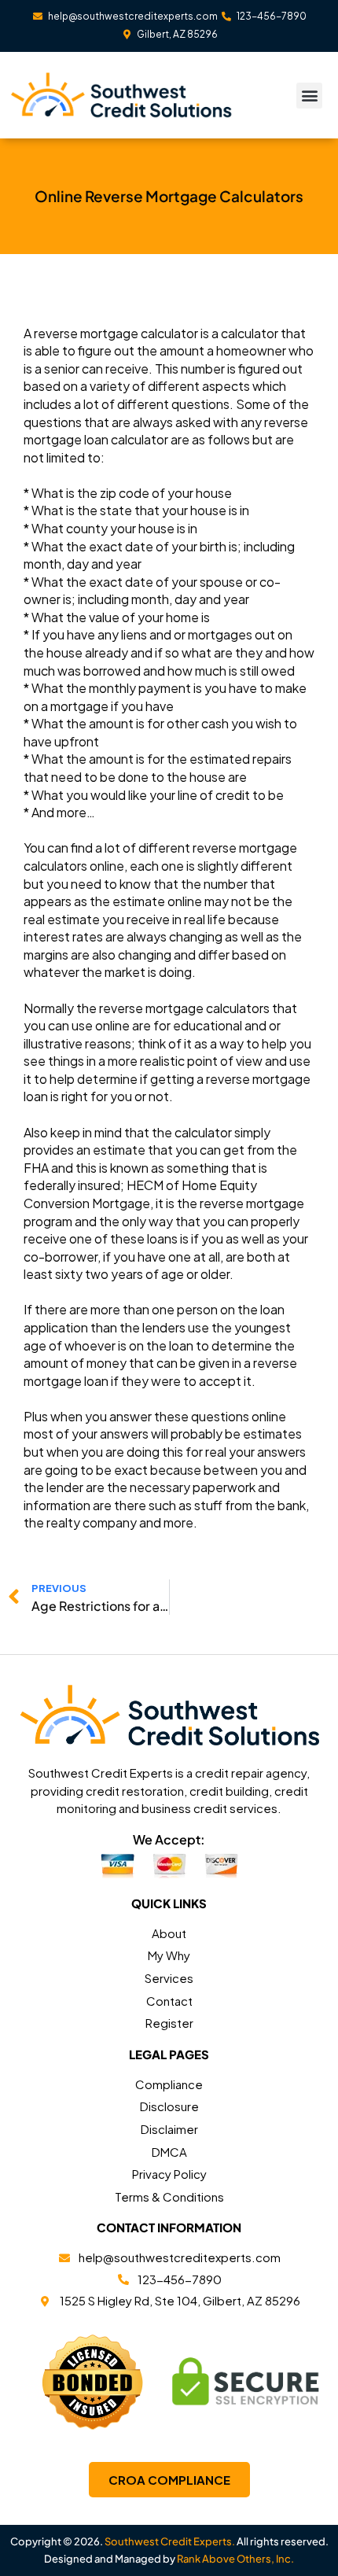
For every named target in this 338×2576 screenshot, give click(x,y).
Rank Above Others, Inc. (235, 2559)
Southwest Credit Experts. (170, 2541)
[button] (309, 96)
